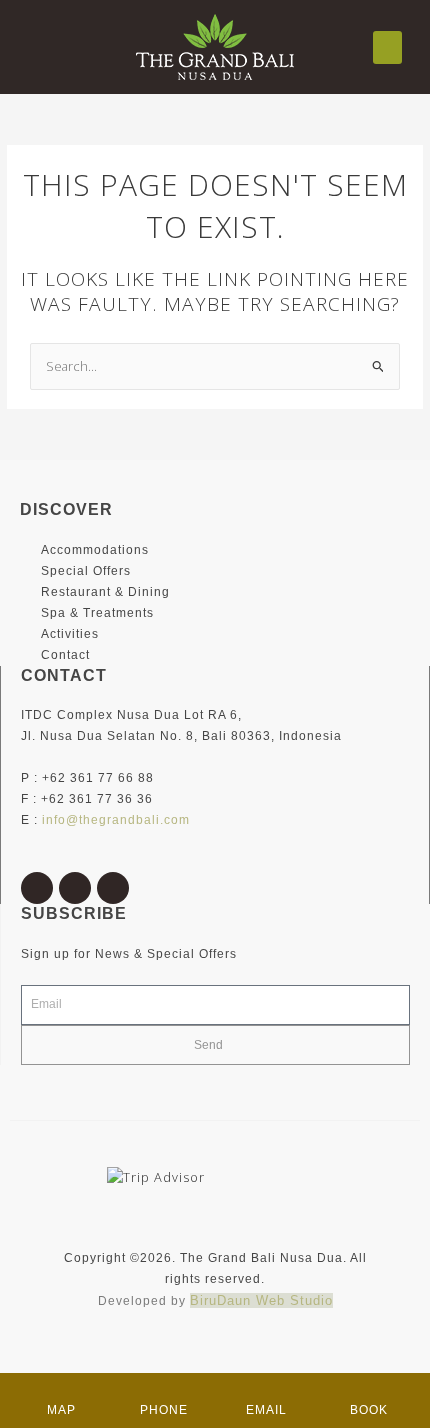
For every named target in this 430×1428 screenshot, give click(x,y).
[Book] (369, 1393)
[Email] (266, 1393)
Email (266, 1410)
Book (369, 1410)
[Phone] (164, 1393)
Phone (164, 1410)
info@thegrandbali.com (116, 820)
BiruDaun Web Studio (261, 1300)
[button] (387, 47)
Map (61, 1410)
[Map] (61, 1393)
